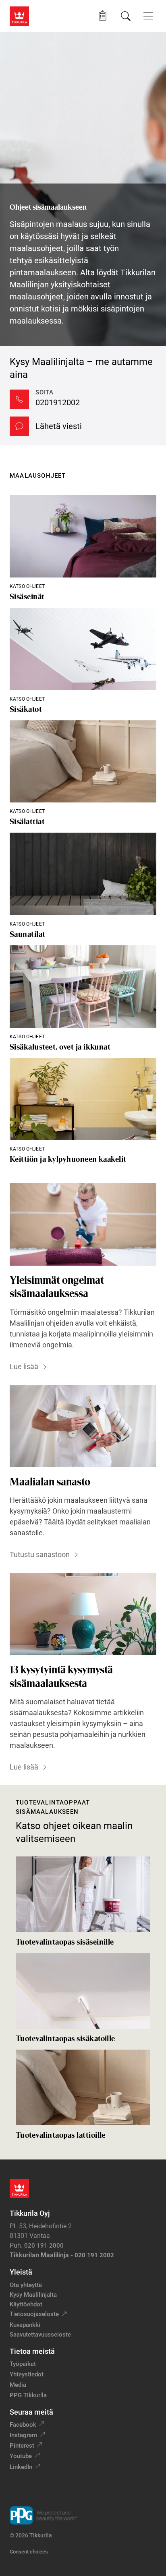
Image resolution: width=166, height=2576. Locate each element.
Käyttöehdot (26, 2304)
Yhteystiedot (27, 2374)
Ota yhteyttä (26, 2285)
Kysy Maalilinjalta (33, 2295)
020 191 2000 (44, 2246)
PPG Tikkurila (28, 2395)
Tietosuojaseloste (34, 2314)
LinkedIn (21, 2467)
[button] (103, 16)
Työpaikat (23, 2364)
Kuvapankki (25, 2325)
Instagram (23, 2435)
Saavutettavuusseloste (40, 2335)
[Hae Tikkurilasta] (126, 16)
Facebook (23, 2425)
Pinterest (22, 2446)
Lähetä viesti (59, 426)
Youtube (21, 2456)
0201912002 (58, 402)
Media (18, 2385)
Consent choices (29, 2552)
